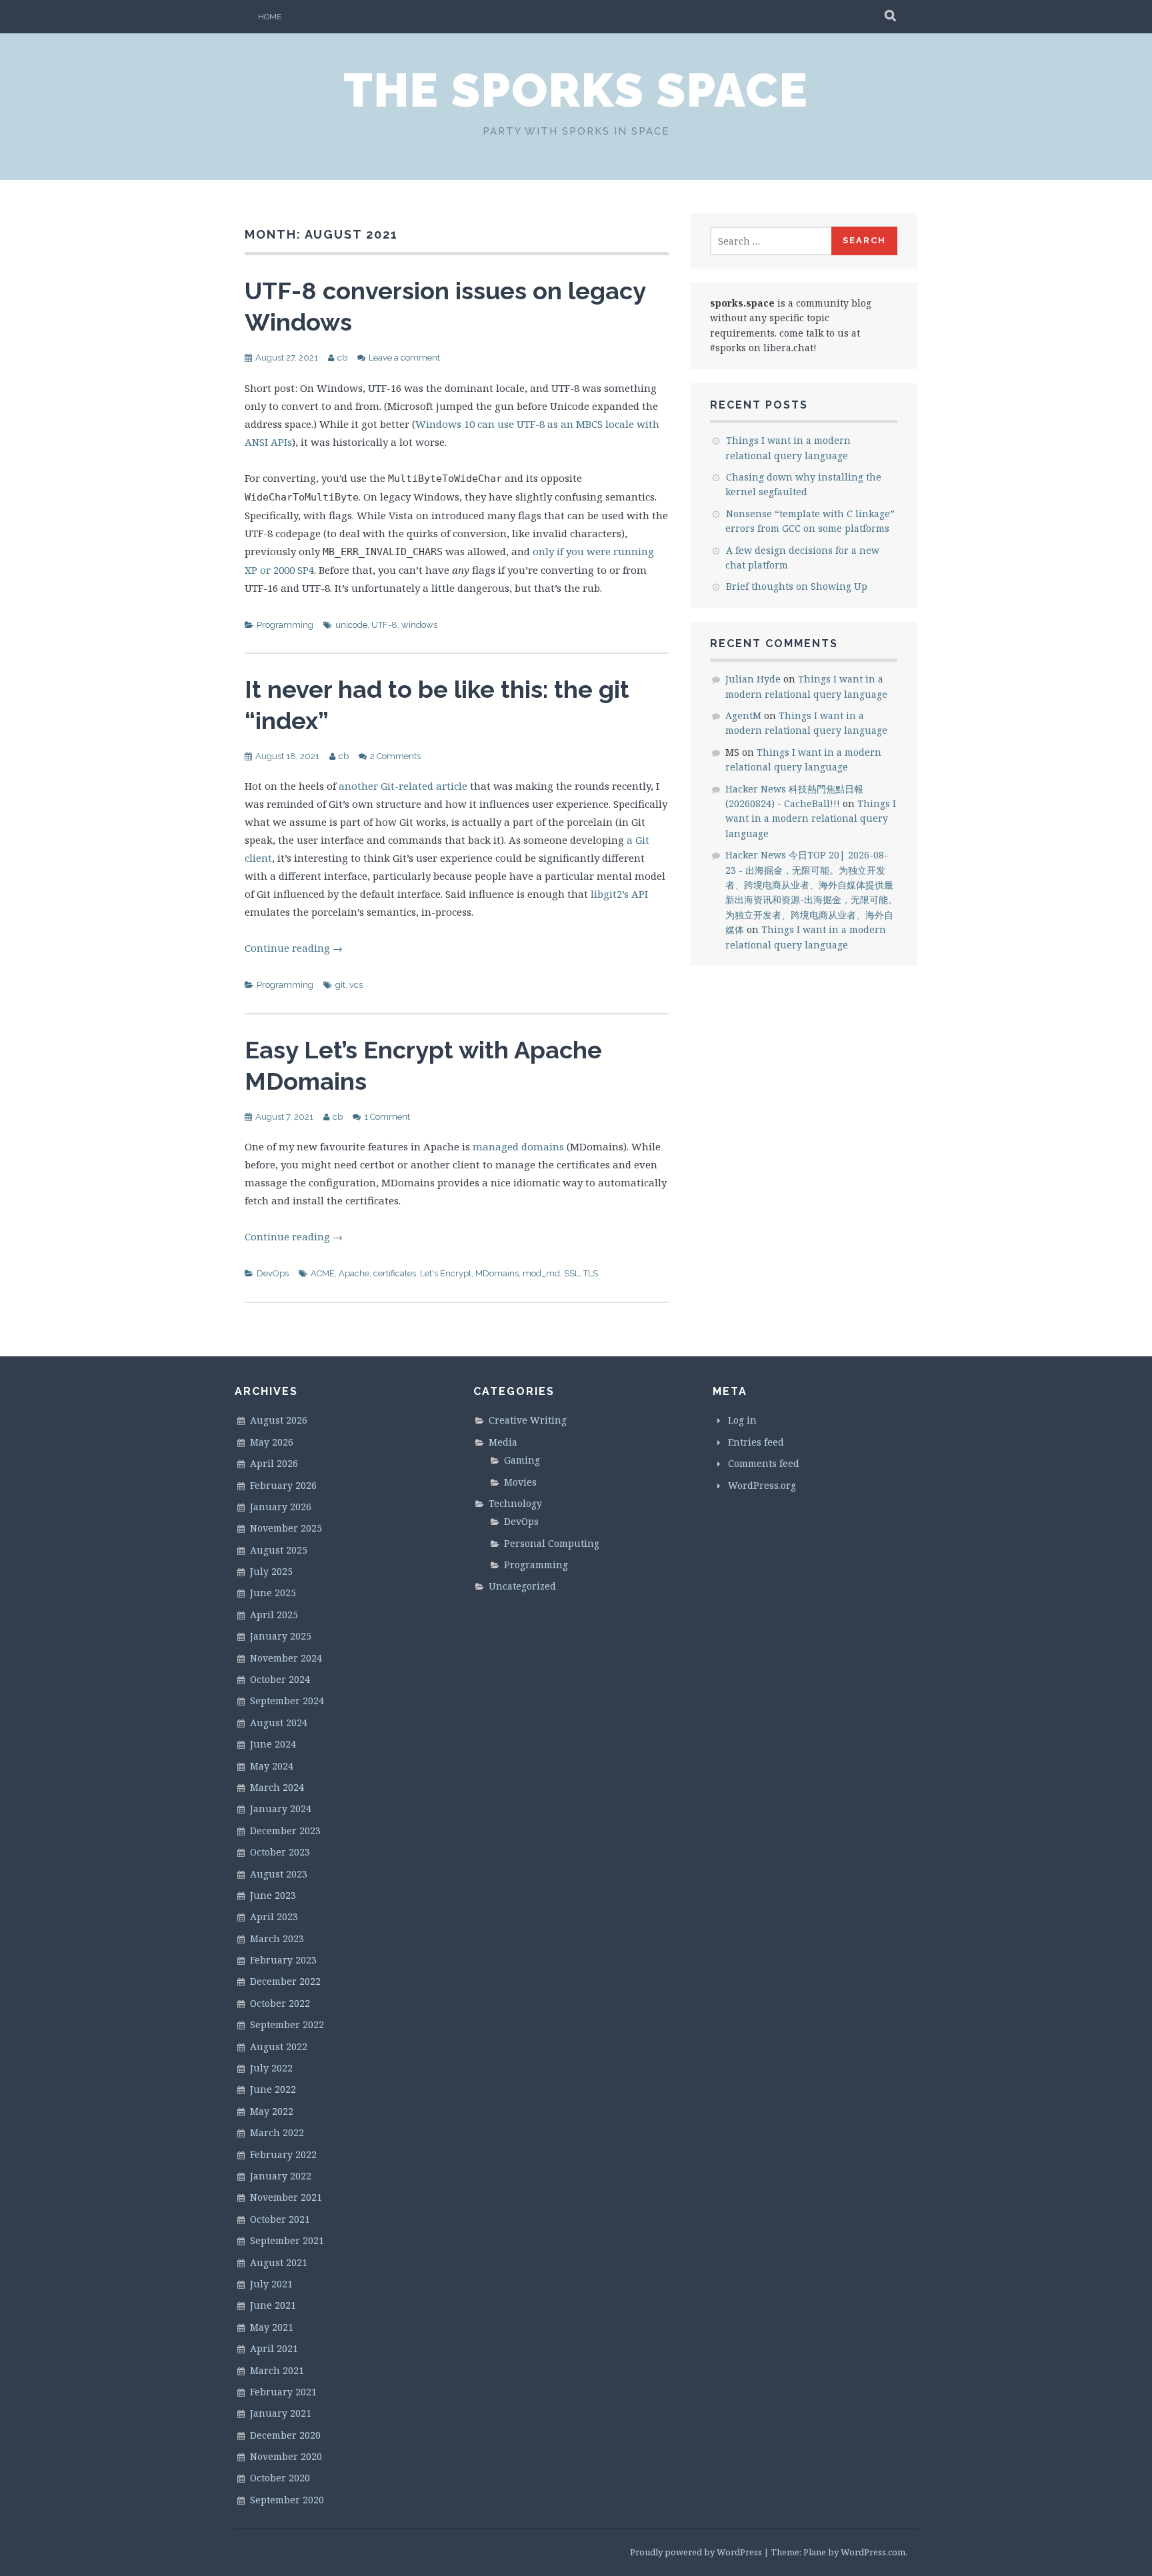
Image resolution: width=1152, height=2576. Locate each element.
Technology (515, 1503)
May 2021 (272, 2327)
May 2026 (272, 1442)
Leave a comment (404, 358)
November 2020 (286, 2456)
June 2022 (273, 2089)
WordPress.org (762, 1485)
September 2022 (287, 2024)
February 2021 (283, 2392)
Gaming (522, 1460)
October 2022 (280, 2003)
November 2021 (286, 2197)
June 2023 (273, 1895)
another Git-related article (403, 786)
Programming (285, 625)
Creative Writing (528, 1420)
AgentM (743, 715)
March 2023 (277, 1938)
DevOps (273, 1273)
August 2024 (279, 1723)
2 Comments (395, 756)
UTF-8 (384, 625)
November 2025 (286, 1528)
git (340, 985)
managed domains (518, 1146)
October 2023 (280, 1852)
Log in (742, 1420)
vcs (356, 985)
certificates (395, 1273)
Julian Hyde (753, 679)
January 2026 (281, 1507)
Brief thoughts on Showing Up (797, 586)
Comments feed (764, 1463)
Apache (354, 1273)
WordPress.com (873, 2552)
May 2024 (272, 1766)
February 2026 (283, 1485)
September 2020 (287, 2500)
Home (270, 17)
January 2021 (281, 2413)
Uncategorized (522, 1586)
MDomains (497, 1273)
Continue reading (294, 948)
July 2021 (271, 2284)
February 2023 (283, 1960)
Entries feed (756, 1442)
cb (342, 358)
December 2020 (285, 2435)
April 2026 (274, 1463)
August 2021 (279, 2262)
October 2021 (280, 2219)
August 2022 (279, 2046)
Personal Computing (552, 1543)
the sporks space (576, 90)
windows (419, 625)
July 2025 (271, 1571)
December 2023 (285, 1831)
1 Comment (387, 1117)
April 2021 (274, 2348)
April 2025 (274, 1615)
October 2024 (280, 1679)
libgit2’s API (619, 894)
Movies (520, 1482)
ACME (323, 1273)
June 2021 (273, 2305)
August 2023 (279, 1874)
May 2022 (272, 2111)
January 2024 (281, 1809)
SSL (572, 1273)
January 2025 (281, 1636)
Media (503, 1442)
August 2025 (279, 1550)
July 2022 (271, 2068)
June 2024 (273, 1744)
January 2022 (281, 2176)
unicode (351, 625)
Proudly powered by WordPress (696, 2552)
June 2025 (273, 1593)
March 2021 (277, 2370)
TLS (591, 1273)
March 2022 (277, 2132)
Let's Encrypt (446, 1273)
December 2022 (285, 1981)
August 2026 (279, 1420)
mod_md (541, 1273)
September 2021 (287, 2240)
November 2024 (286, 1658)
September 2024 (287, 1701)
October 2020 (280, 2478)
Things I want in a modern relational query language (811, 818)
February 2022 (283, 2154)
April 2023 (274, 1917)
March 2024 (277, 1787)
